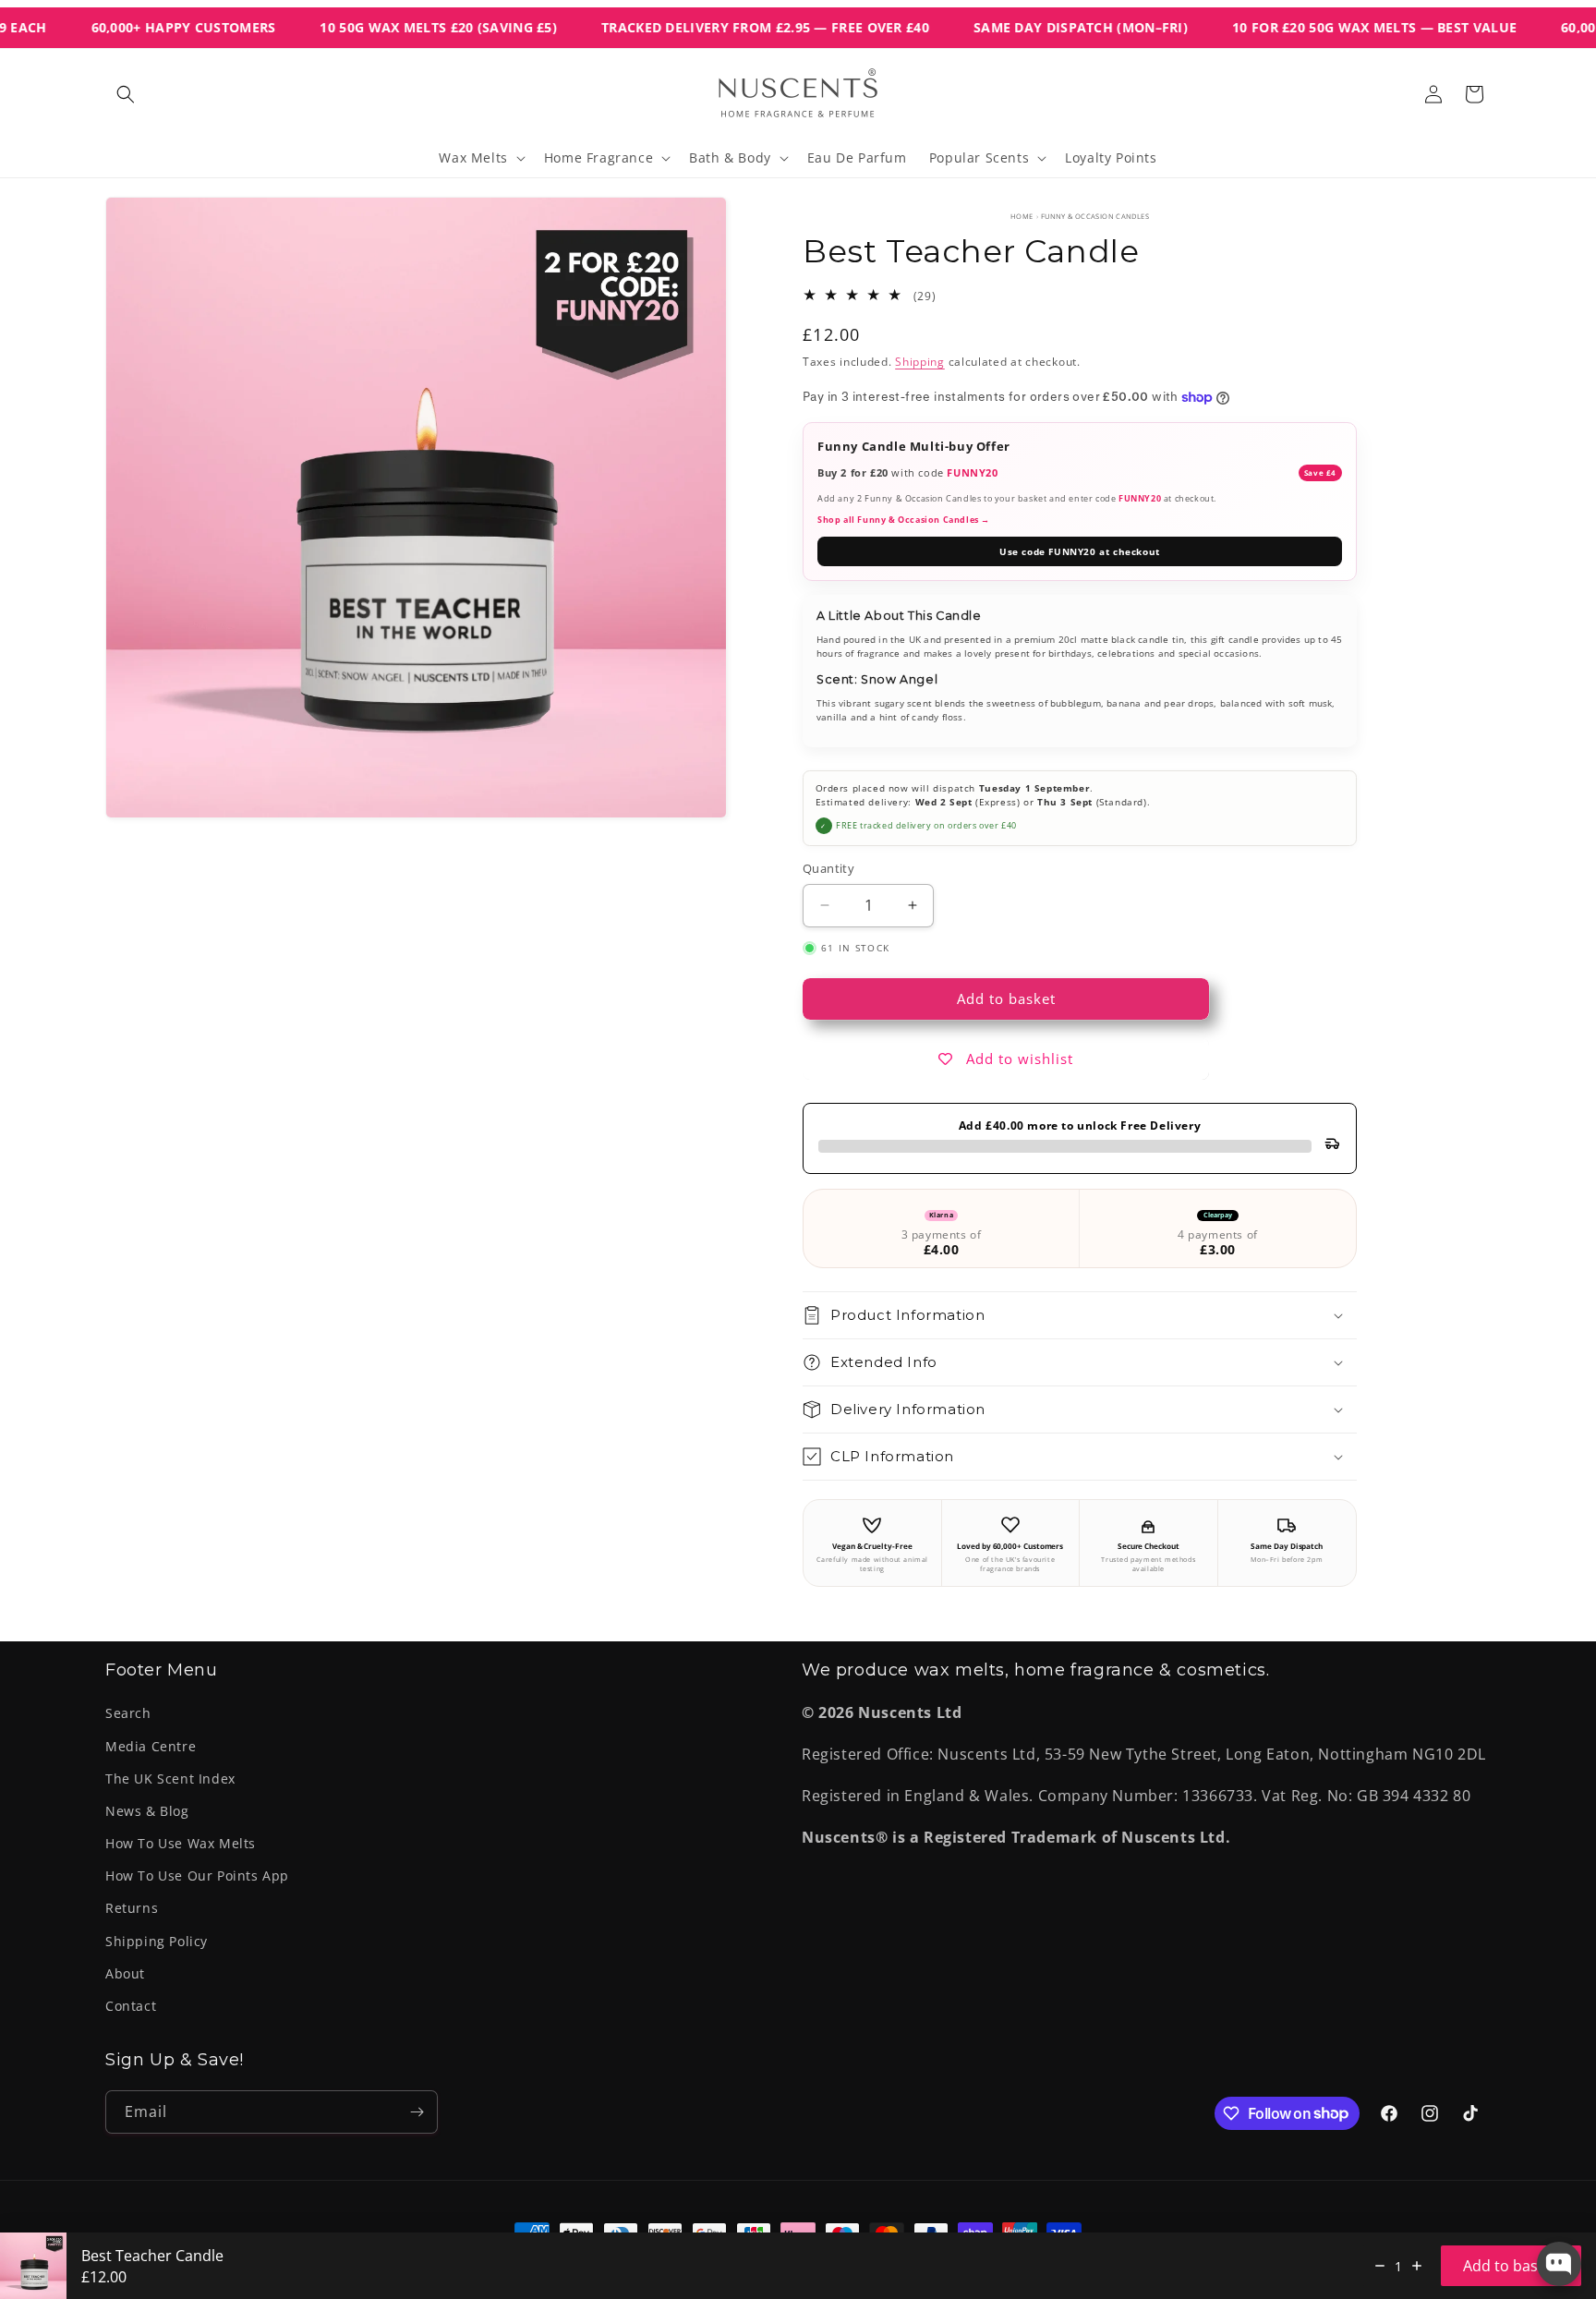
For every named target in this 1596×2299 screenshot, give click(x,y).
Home (1022, 216)
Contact (131, 2006)
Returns (132, 1908)
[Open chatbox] (1559, 2264)
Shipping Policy (157, 1941)
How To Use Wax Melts (181, 1843)
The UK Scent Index (170, 1779)
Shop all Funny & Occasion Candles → (904, 520)
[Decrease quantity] (1380, 2266)
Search (128, 1713)
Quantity (828, 868)
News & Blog (147, 1811)
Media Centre (151, 1746)
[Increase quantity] (1417, 2266)
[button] (126, 94)
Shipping (920, 362)
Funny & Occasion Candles (1095, 216)
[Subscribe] (417, 2112)
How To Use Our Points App (197, 1875)
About (125, 1973)
